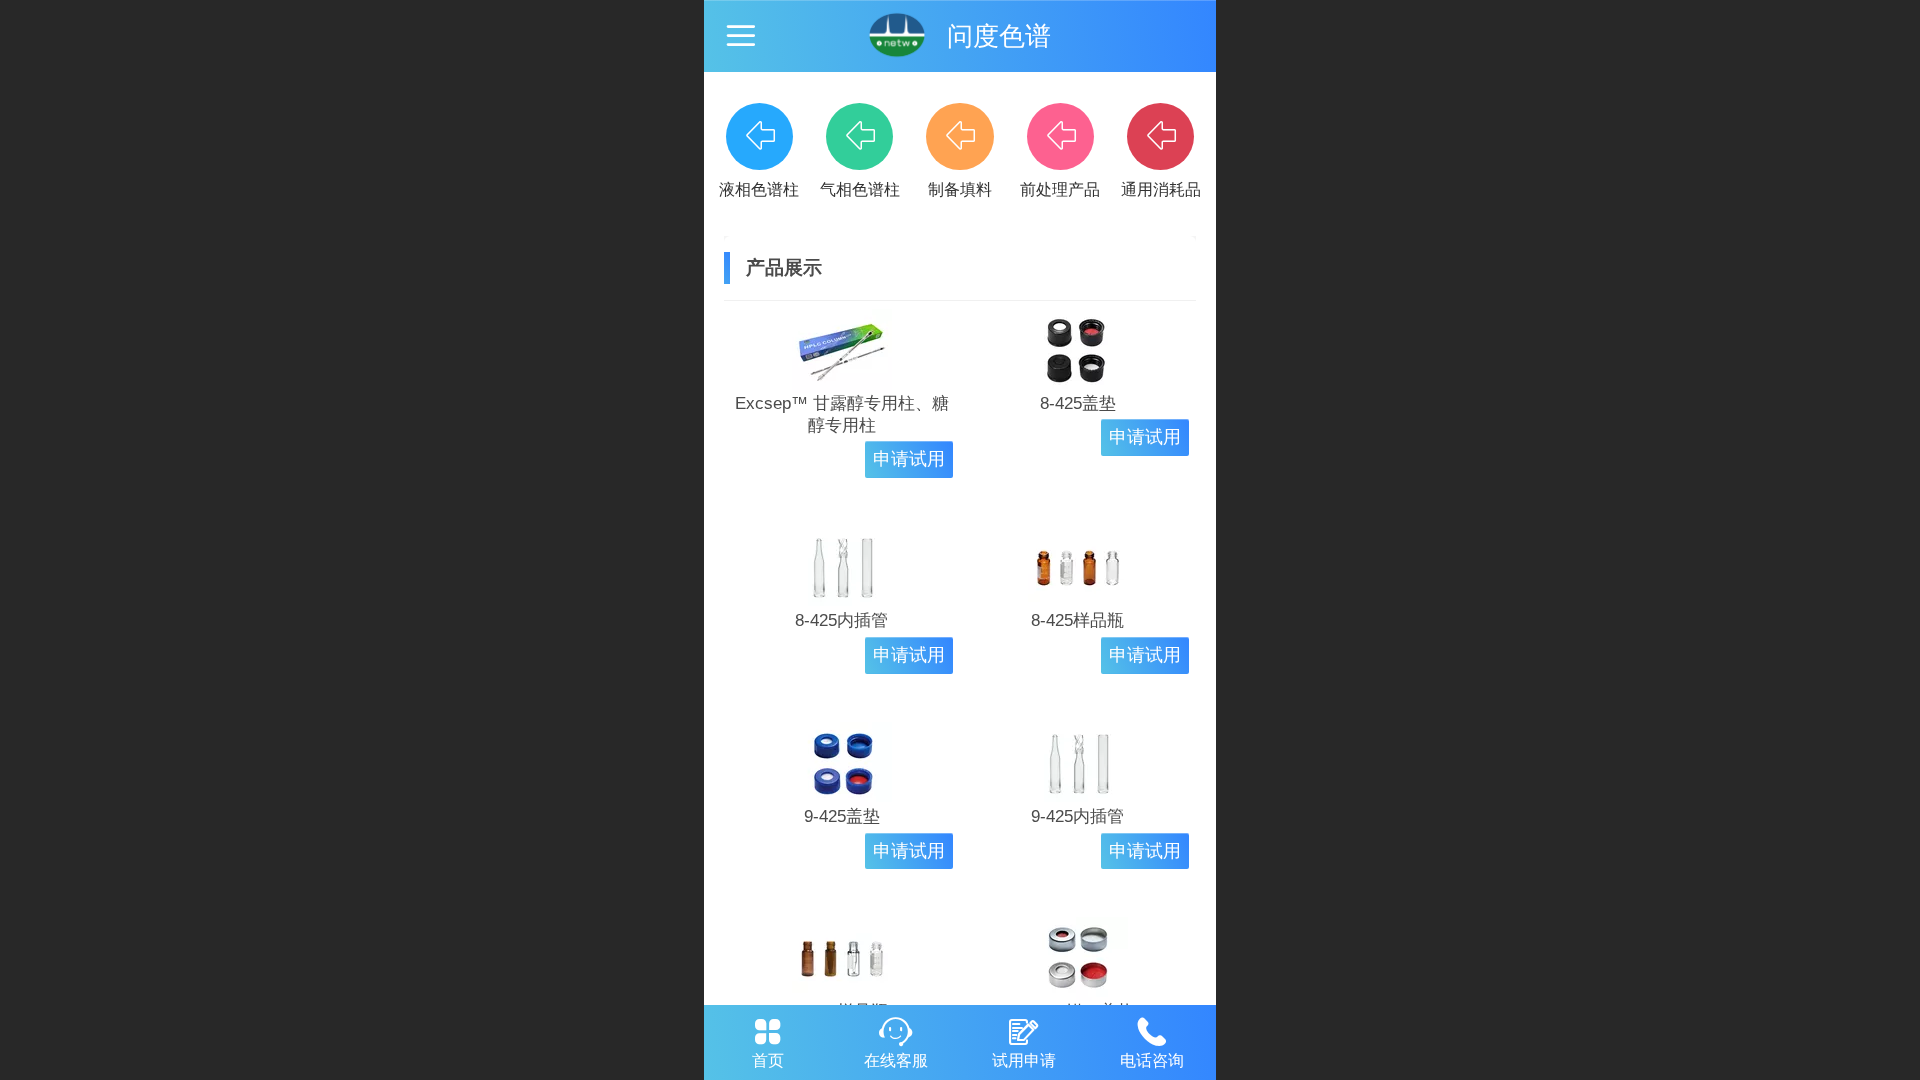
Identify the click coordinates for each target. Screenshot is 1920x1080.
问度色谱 (999, 36)
